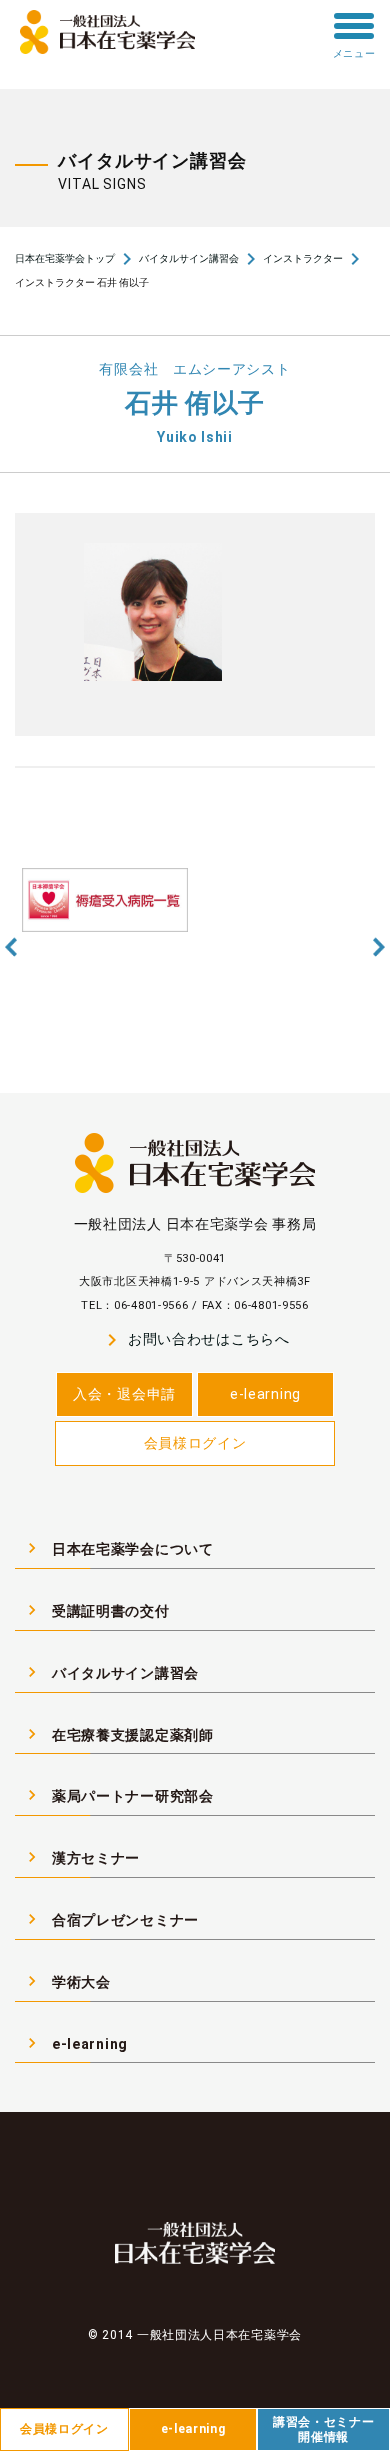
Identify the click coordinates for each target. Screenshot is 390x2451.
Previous (11, 946)
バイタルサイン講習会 (189, 258)
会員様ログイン (195, 1443)
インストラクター (303, 258)
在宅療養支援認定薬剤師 (118, 1734)
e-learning (265, 1394)
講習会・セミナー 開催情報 (324, 2429)
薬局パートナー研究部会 (118, 1795)
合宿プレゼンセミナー (110, 1919)
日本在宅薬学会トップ (65, 258)
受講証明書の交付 (96, 1610)
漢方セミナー (81, 1857)
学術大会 (66, 1981)
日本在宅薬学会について (118, 1548)
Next (379, 946)
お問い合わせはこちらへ (194, 1340)
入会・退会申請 (124, 1394)
